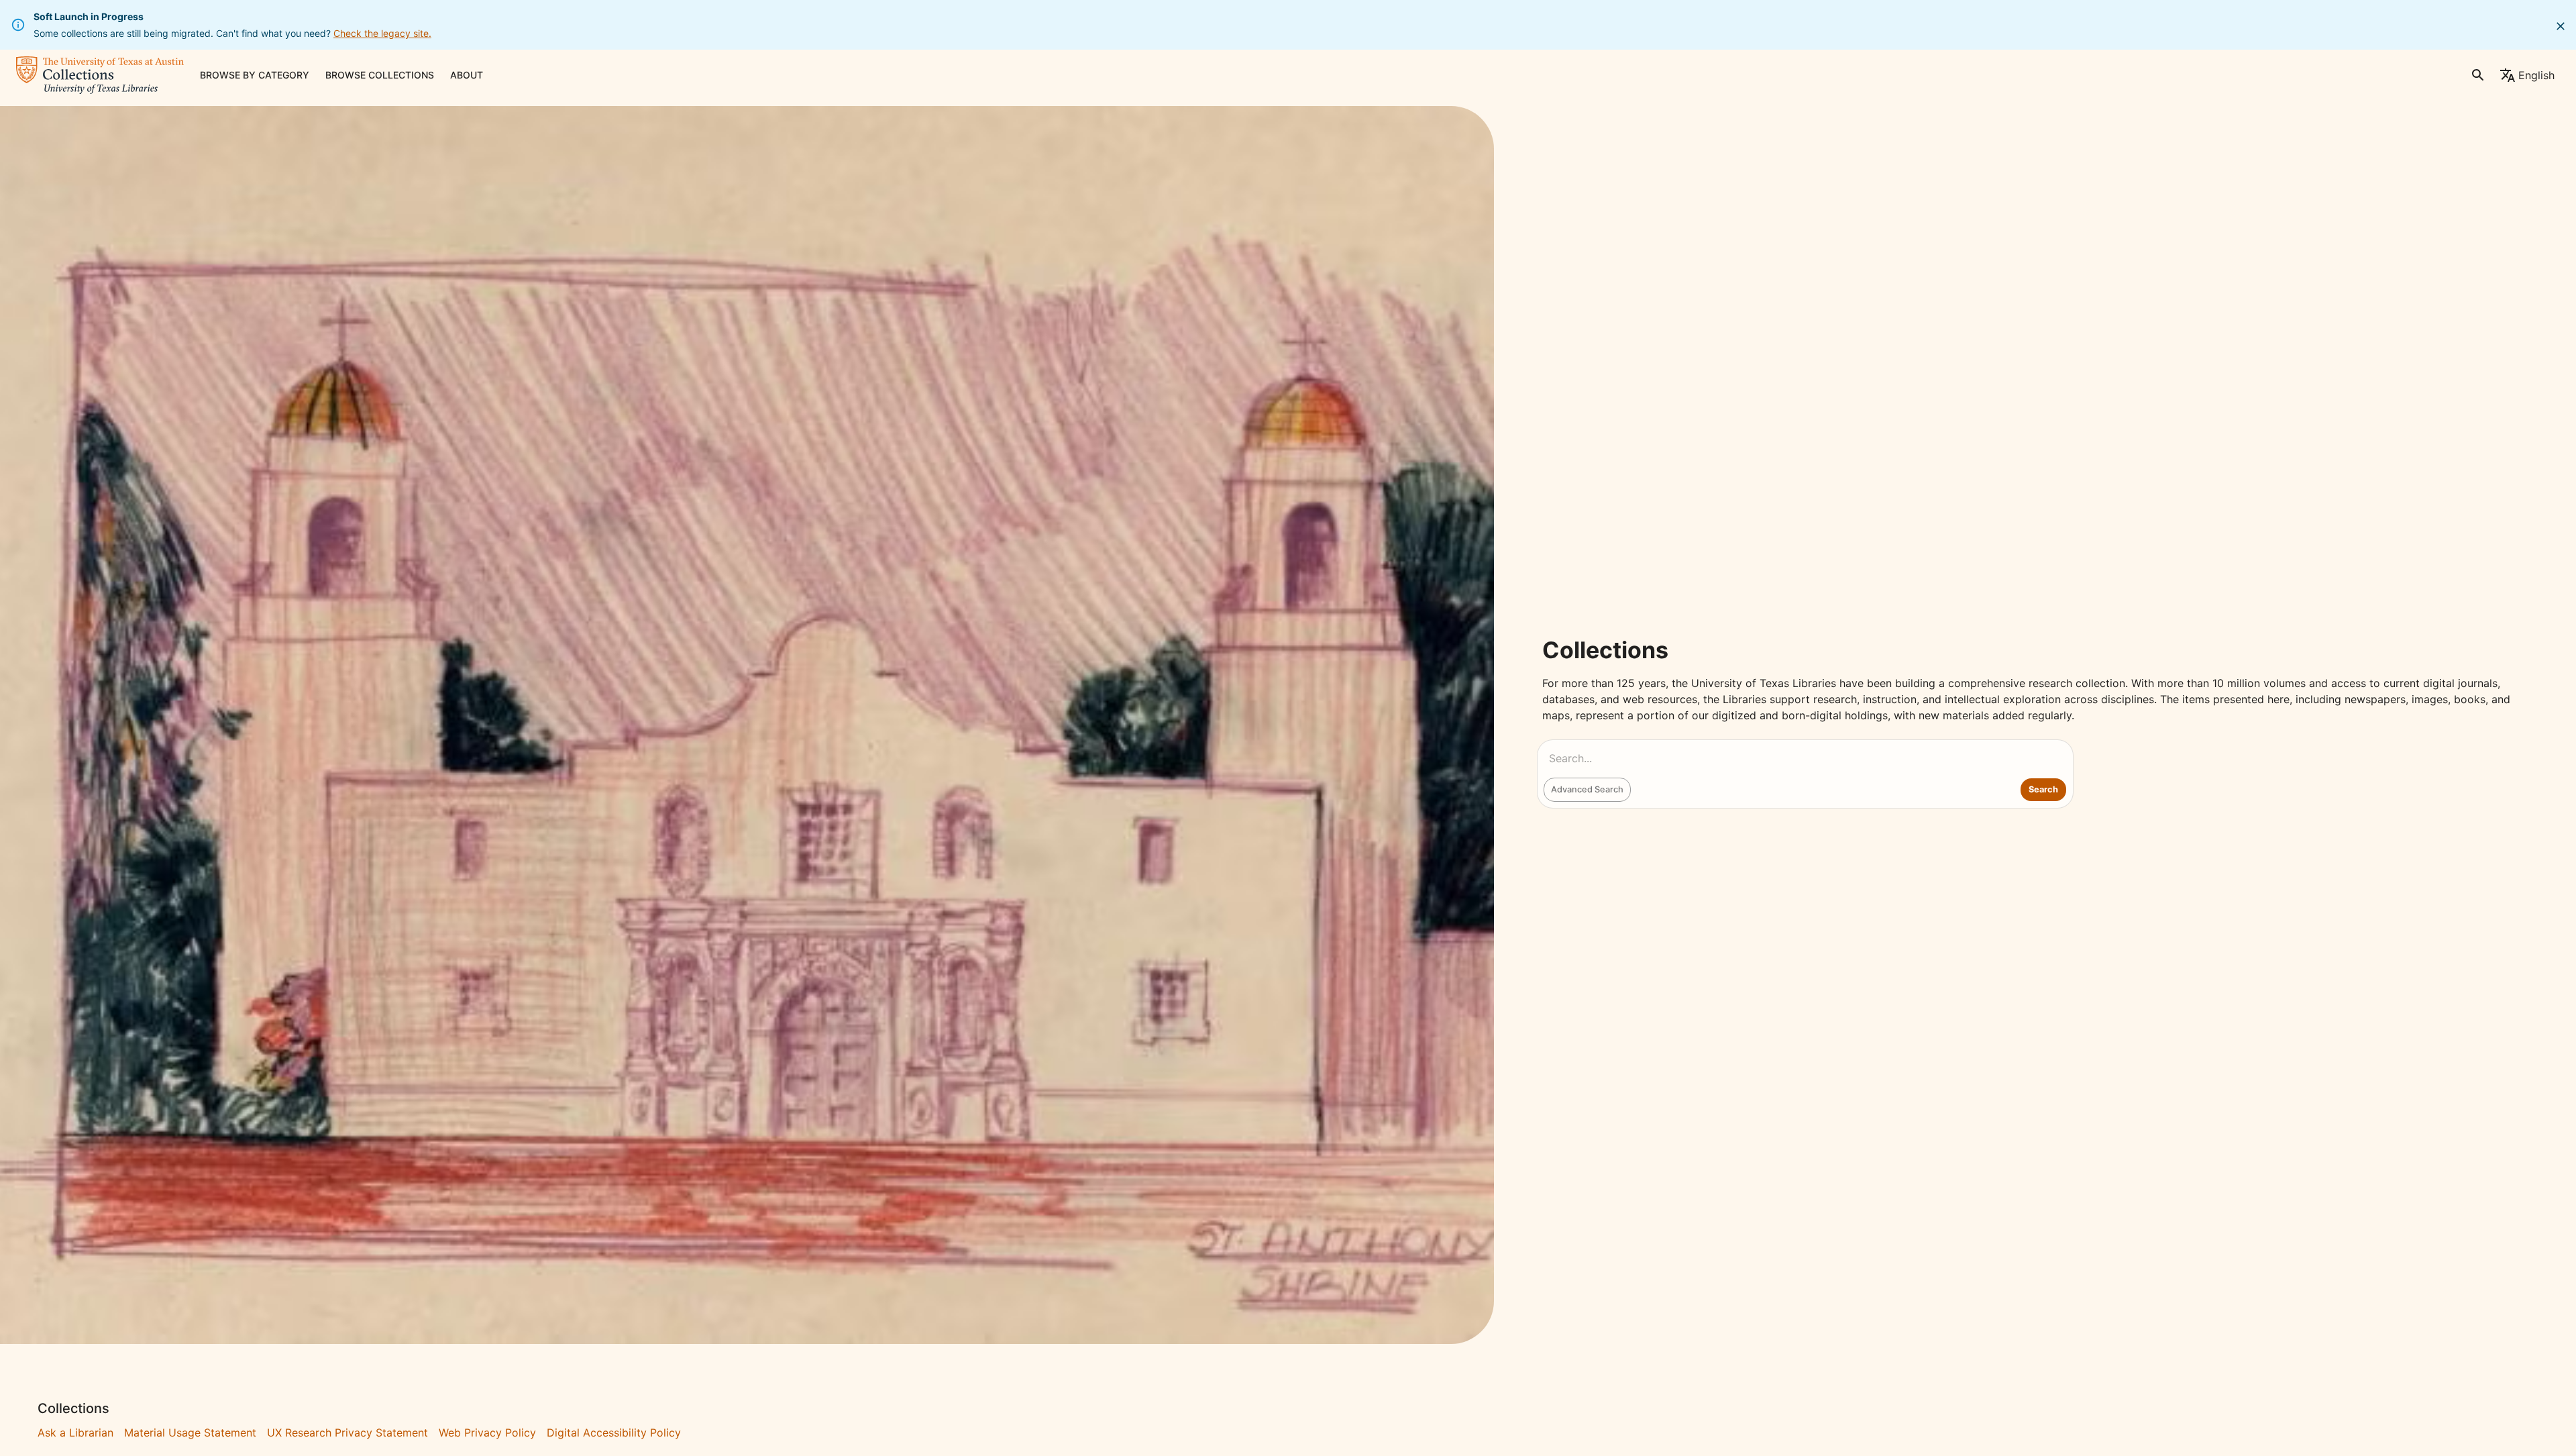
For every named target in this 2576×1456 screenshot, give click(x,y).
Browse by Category (255, 75)
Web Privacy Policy (487, 1433)
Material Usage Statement (190, 1433)
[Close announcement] (2561, 26)
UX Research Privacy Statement (347, 1433)
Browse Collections (380, 75)
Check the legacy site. (382, 33)
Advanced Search (1587, 789)
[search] (2478, 75)
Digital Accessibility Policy (614, 1433)
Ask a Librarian (75, 1433)
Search (2043, 789)
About (467, 75)
